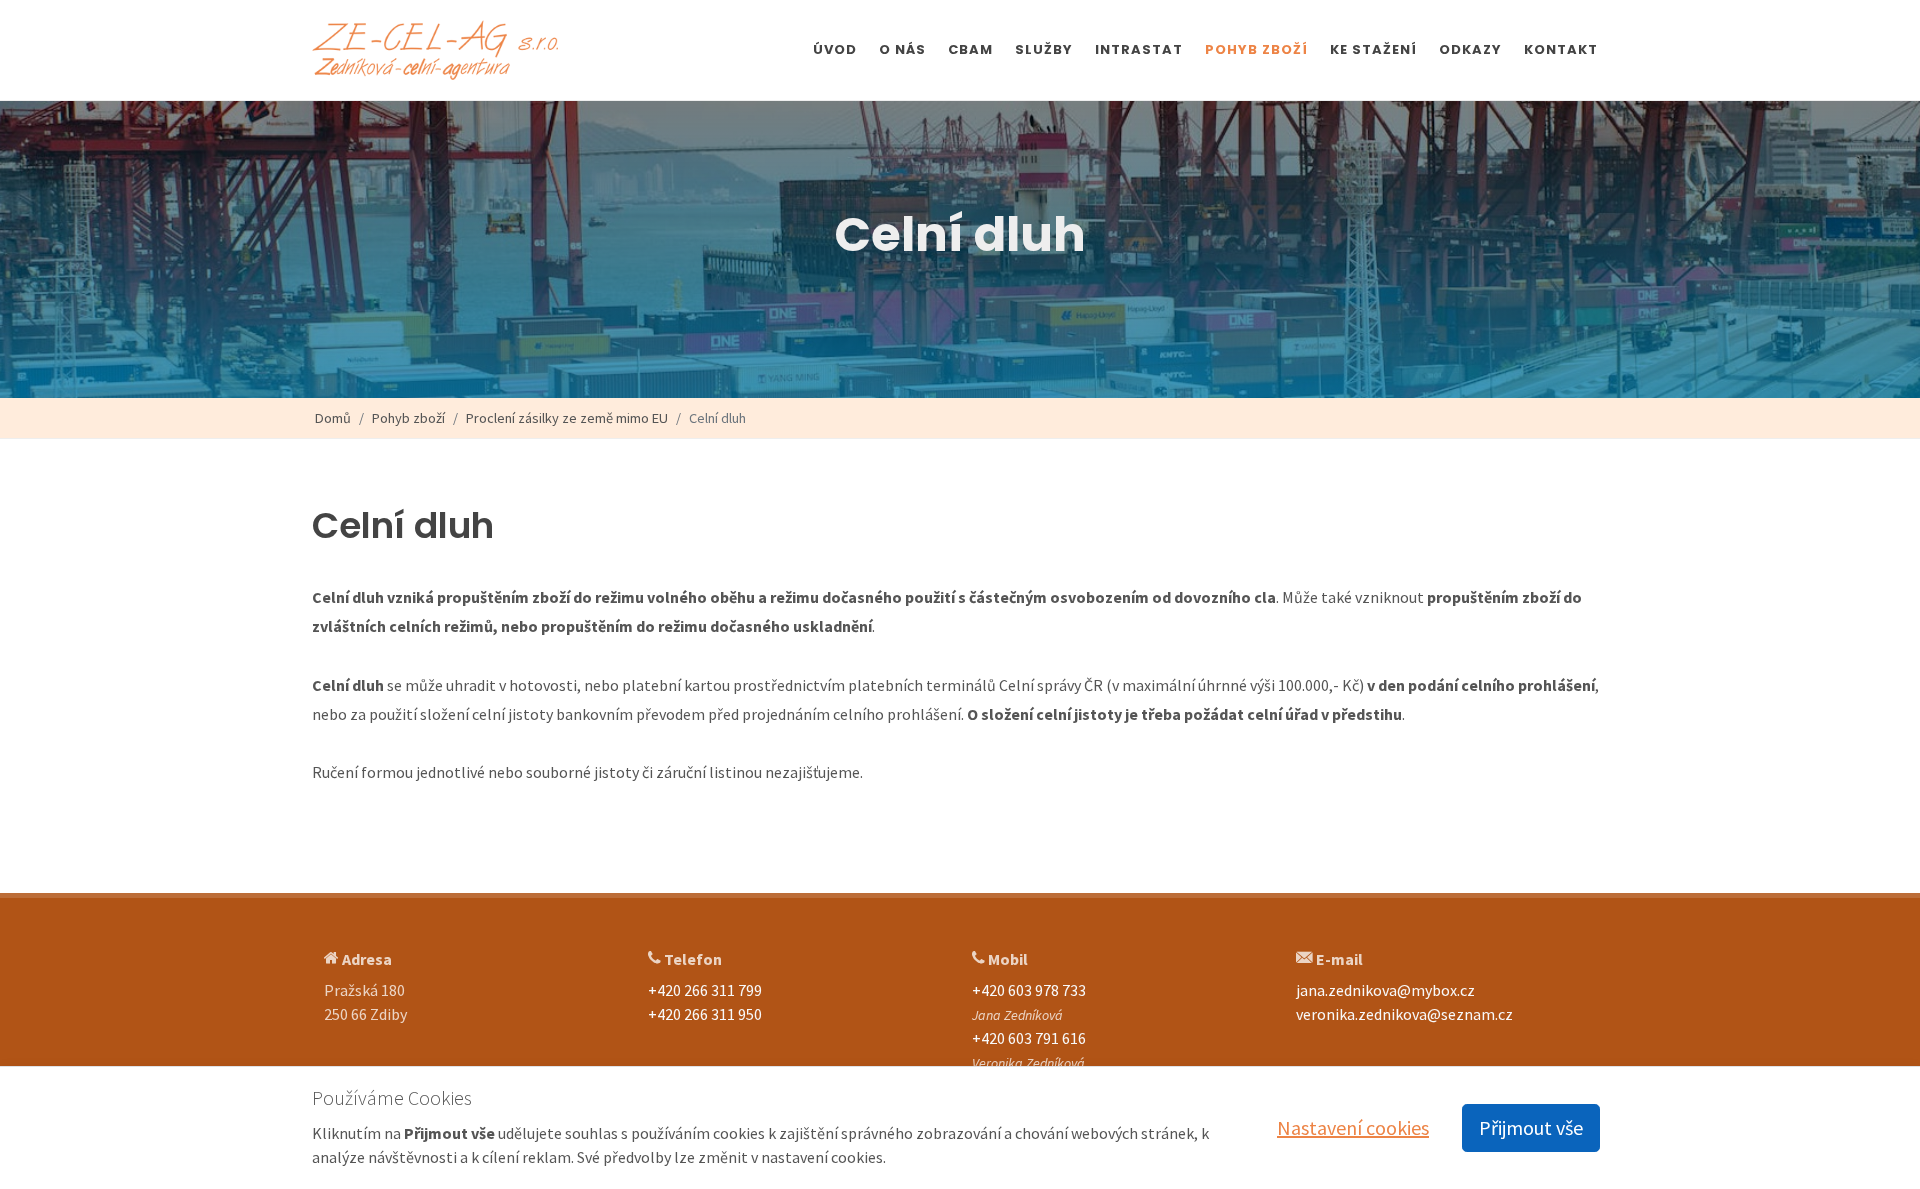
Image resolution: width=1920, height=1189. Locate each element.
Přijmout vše (1531, 1127)
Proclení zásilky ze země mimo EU (567, 418)
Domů (333, 418)
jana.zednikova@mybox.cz (1385, 990)
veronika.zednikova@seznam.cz (1404, 1014)
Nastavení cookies (1353, 1127)
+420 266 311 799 (705, 990)
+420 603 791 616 (1029, 1038)
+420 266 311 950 (705, 1014)
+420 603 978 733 (1029, 990)
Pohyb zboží (408, 418)
